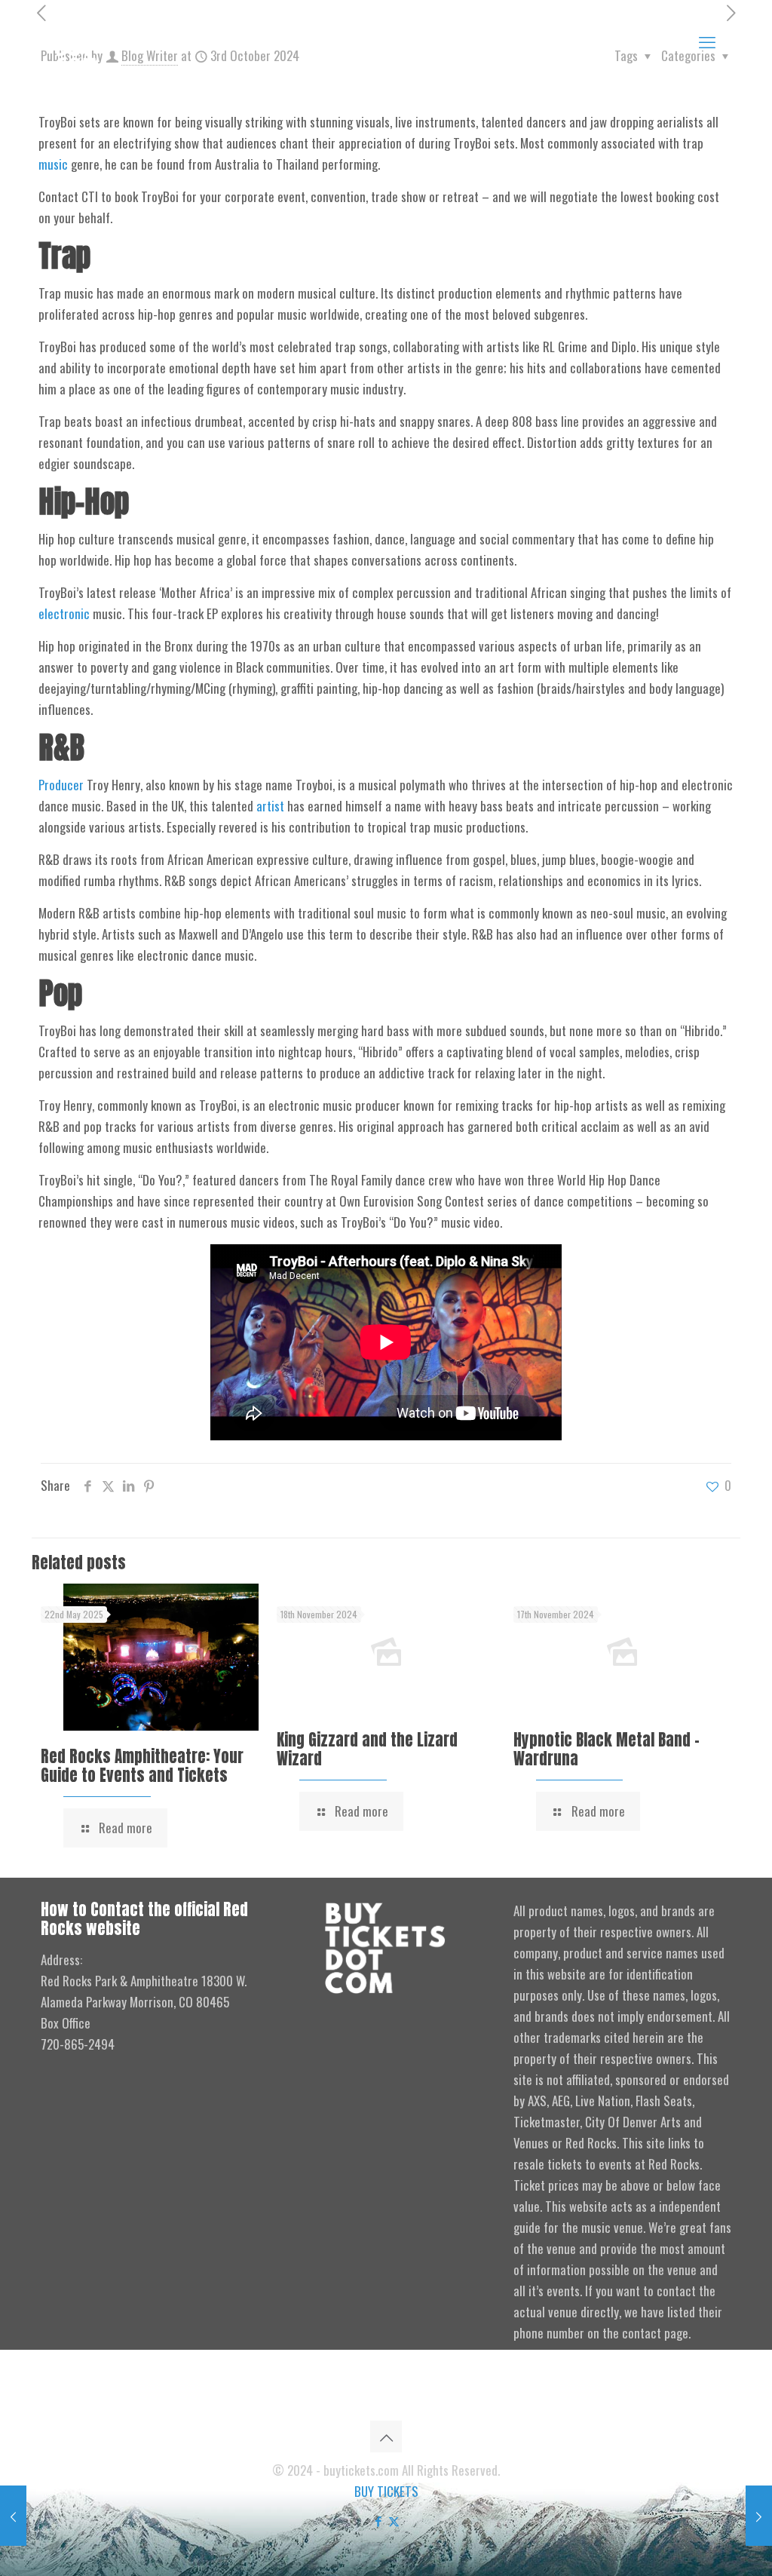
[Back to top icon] (386, 2436)
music (53, 164)
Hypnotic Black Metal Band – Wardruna (607, 1749)
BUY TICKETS (386, 2491)
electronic (64, 613)
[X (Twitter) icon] (394, 2520)
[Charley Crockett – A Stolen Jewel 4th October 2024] (759, 2516)
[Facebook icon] (378, 2520)
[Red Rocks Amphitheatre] (92, 40)
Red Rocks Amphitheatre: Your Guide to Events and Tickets (142, 1766)
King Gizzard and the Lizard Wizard (367, 1749)
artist (270, 806)
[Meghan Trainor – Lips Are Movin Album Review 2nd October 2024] (13, 2516)
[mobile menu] (707, 41)
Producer (61, 785)
